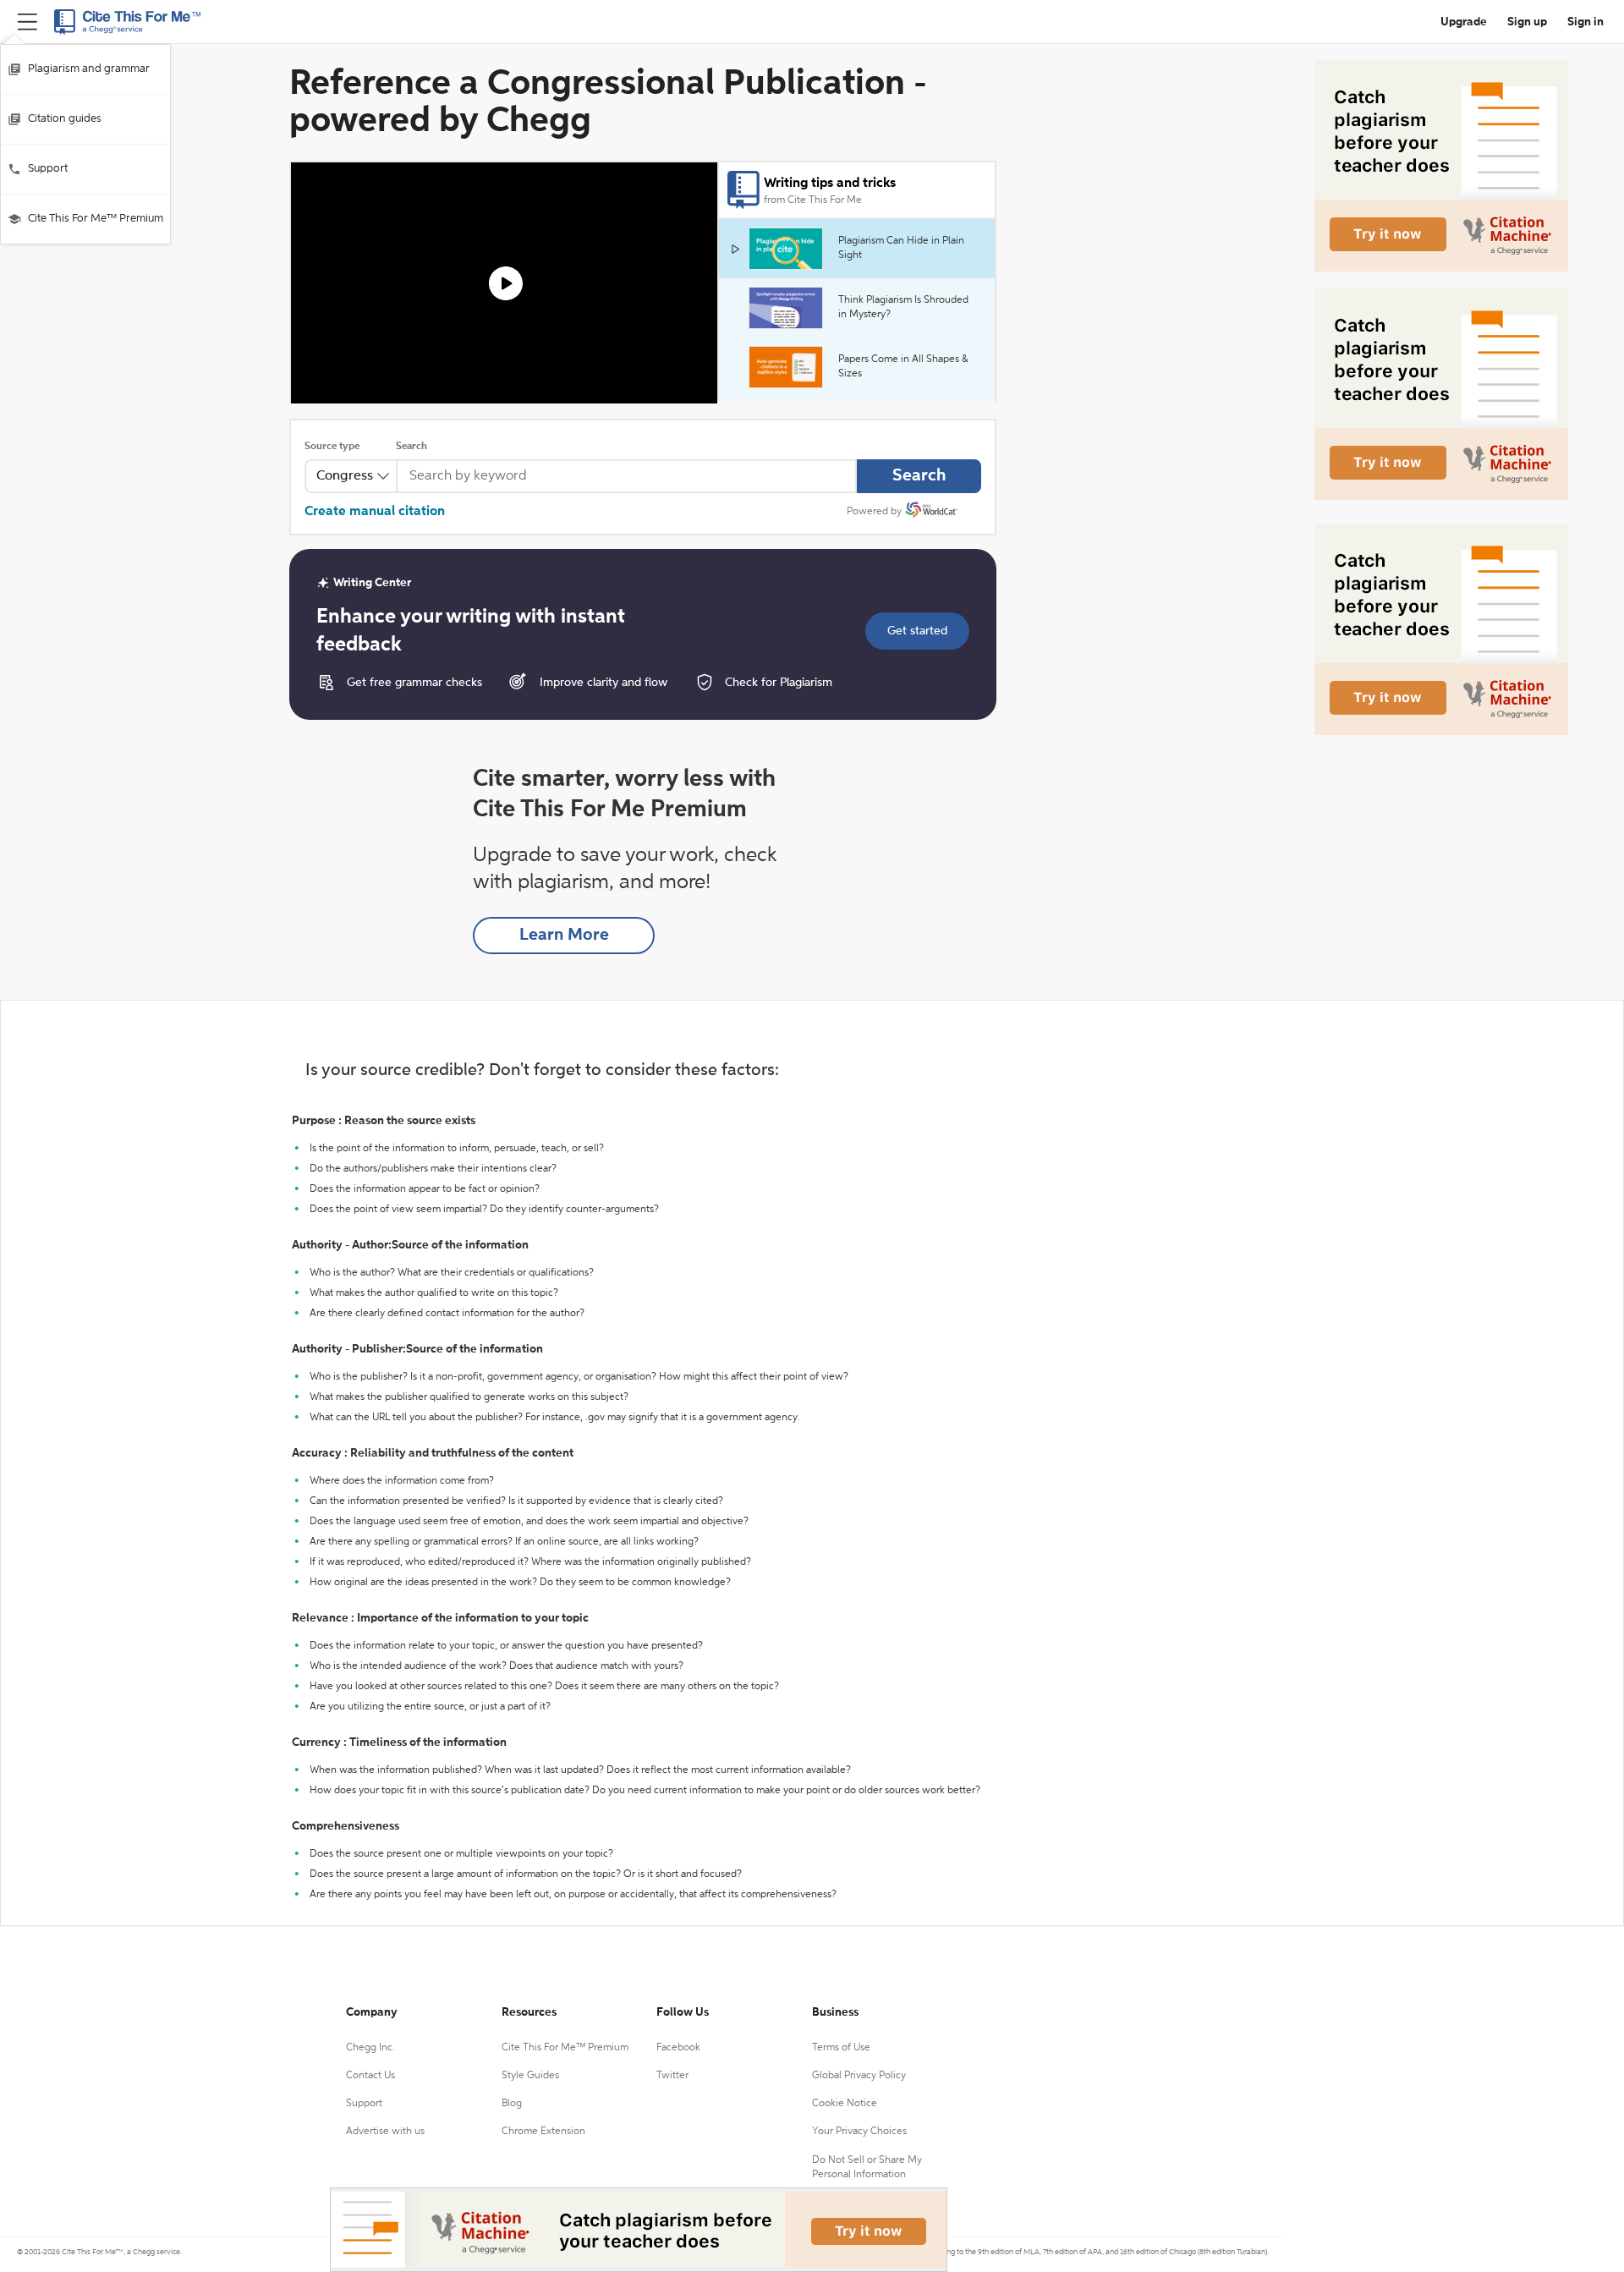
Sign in (1586, 22)
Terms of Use (841, 2048)
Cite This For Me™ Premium (96, 219)
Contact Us (370, 2076)
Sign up (1527, 22)
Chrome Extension (543, 2132)
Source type (332, 447)
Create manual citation (375, 512)
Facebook (678, 2048)
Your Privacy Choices (859, 2132)
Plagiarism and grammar (89, 69)
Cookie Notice (845, 2104)
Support (48, 169)
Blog (512, 2104)
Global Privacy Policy (859, 2076)
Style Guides (530, 2076)
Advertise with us (385, 2132)
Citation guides (65, 119)
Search (411, 447)
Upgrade (1464, 22)
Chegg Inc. (370, 2048)
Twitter (672, 2076)
